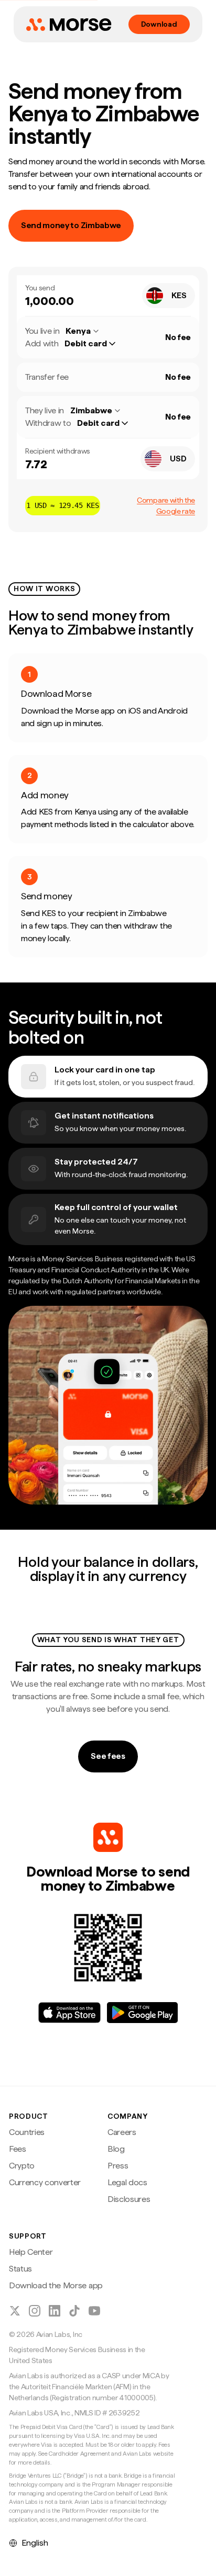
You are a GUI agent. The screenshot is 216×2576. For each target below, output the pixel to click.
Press (118, 2166)
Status (20, 2269)
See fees (108, 1756)
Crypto (22, 2166)
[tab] (108, 1077)
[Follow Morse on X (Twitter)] (15, 2311)
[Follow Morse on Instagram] (35, 2311)
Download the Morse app (56, 2285)
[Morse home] (69, 25)
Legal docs (127, 2182)
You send (40, 288)
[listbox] (95, 344)
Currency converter (45, 2182)
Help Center (31, 2252)
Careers (122, 2132)
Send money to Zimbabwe (71, 225)
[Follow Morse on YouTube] (94, 2311)
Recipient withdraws (58, 451)
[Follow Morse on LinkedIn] (55, 2311)
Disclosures (129, 2199)
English (35, 2543)
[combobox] (169, 296)
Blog (116, 2149)
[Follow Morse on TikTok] (74, 2311)
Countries (27, 2132)
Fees (18, 2149)
